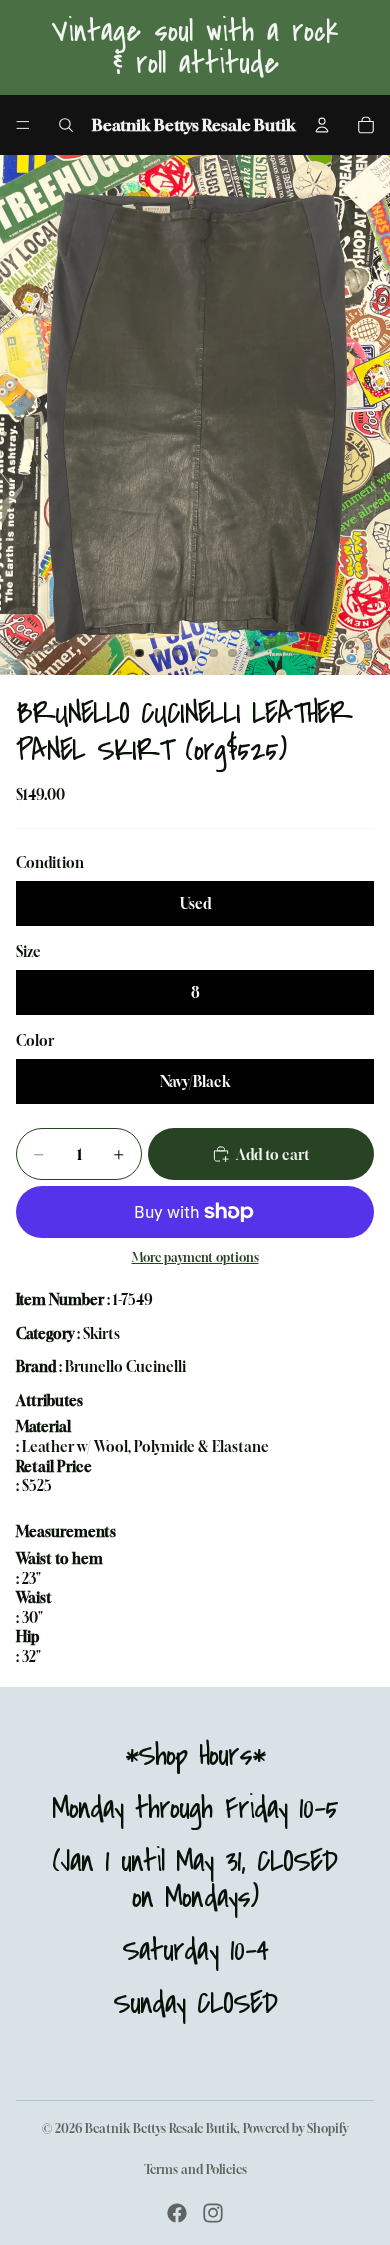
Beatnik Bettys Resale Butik (161, 2128)
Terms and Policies (195, 2169)
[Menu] (23, 125)
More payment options (195, 1258)
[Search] (66, 125)
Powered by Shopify (295, 2128)
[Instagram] (213, 2213)
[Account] (322, 125)
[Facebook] (177, 2213)
